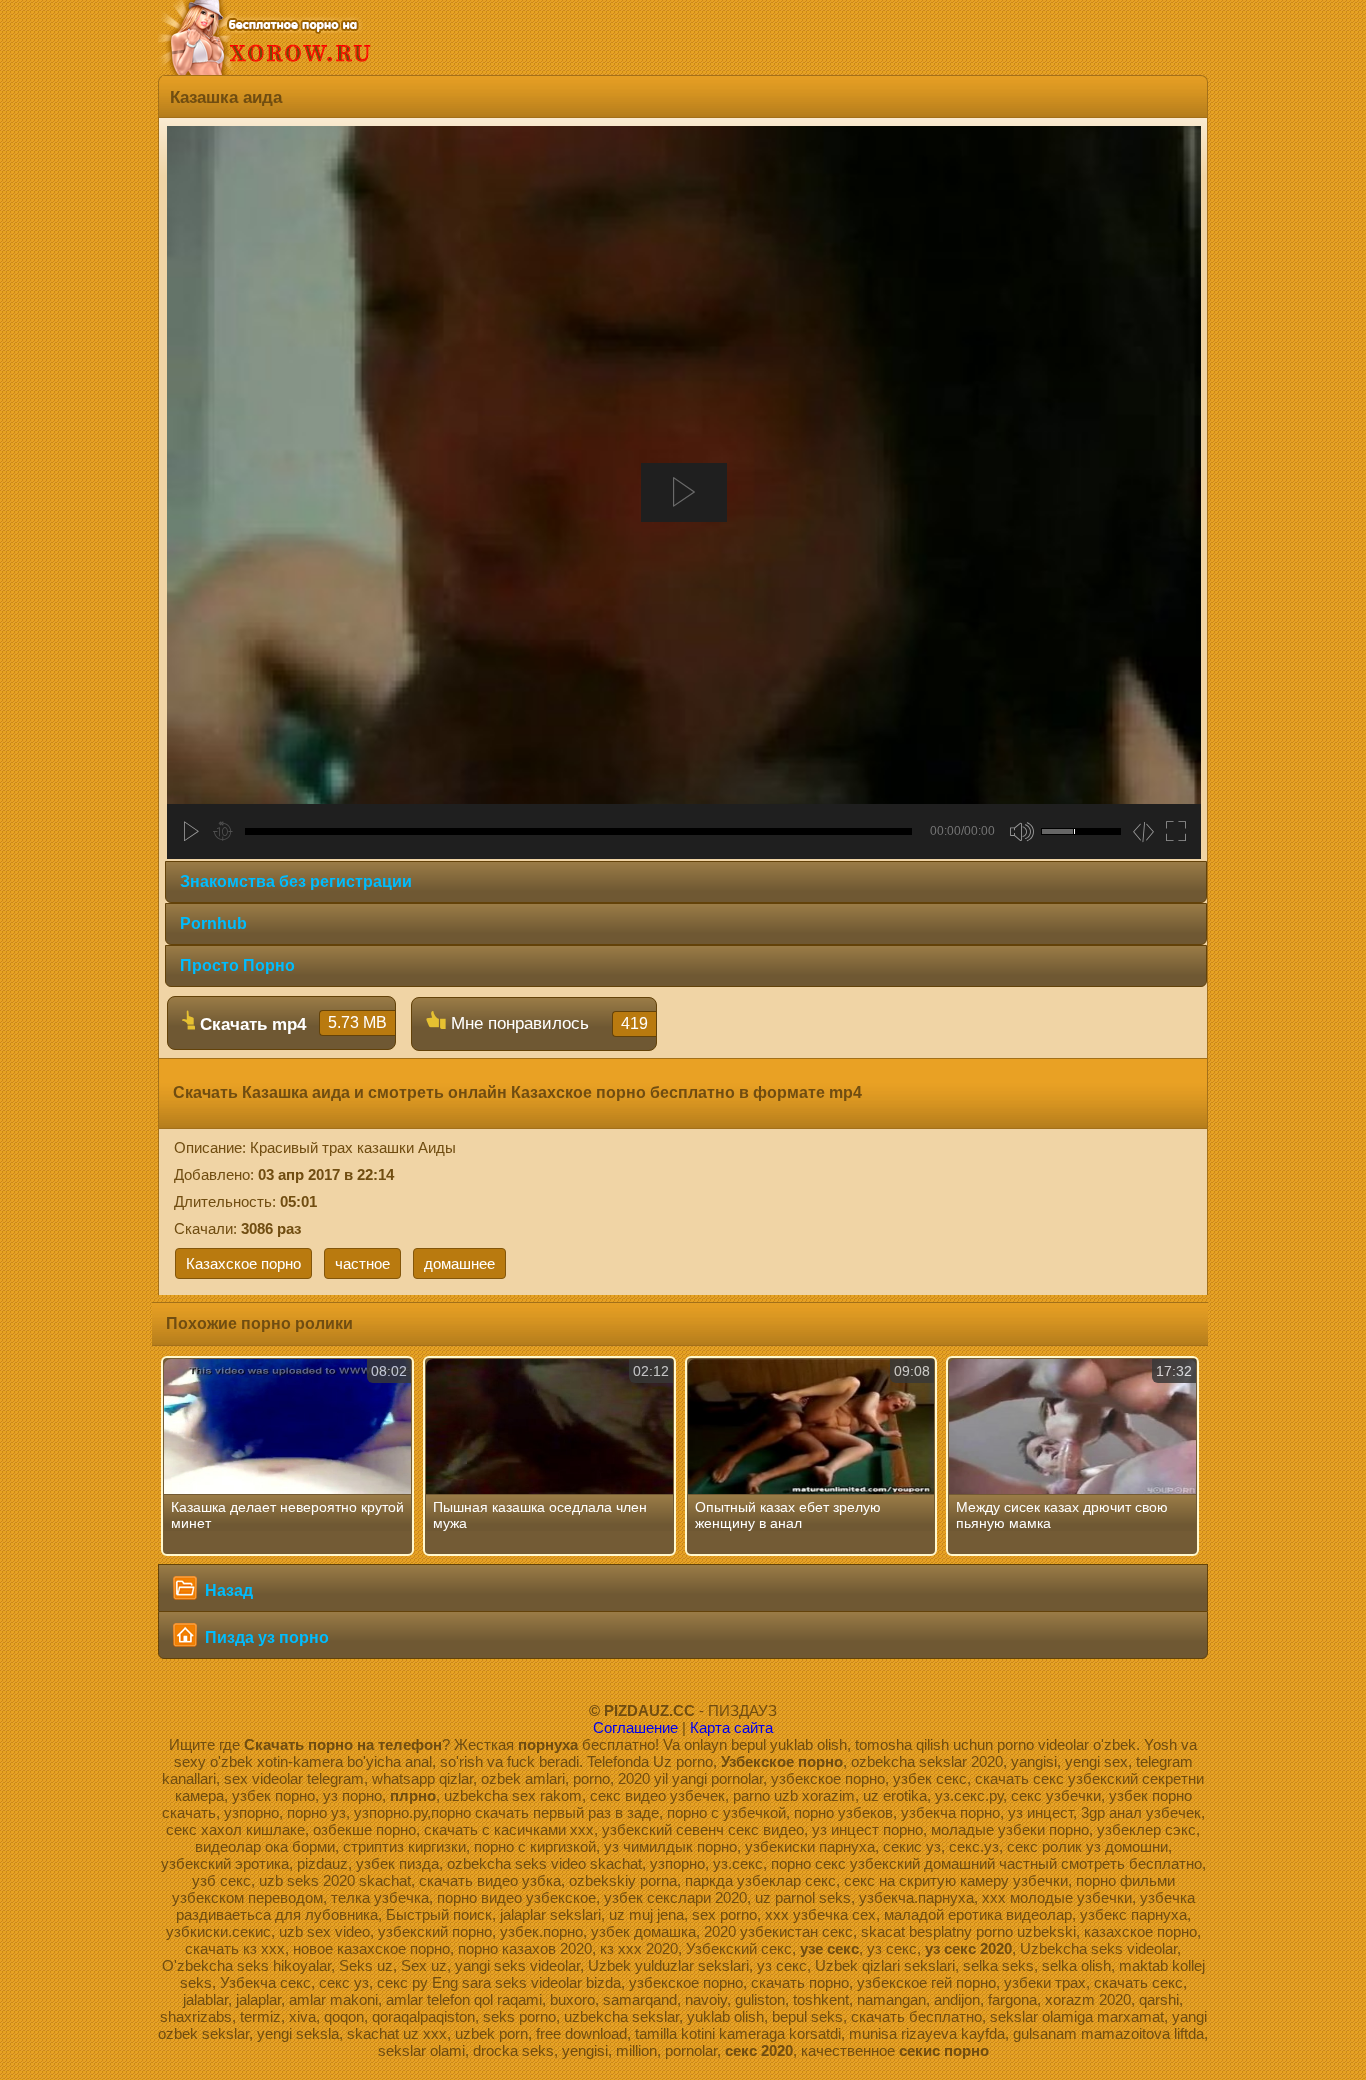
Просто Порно (237, 965)
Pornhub (213, 923)
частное (362, 1263)
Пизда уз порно (265, 1637)
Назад (227, 1590)
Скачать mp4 (291, 1024)
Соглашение (635, 1727)
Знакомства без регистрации (296, 881)
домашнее (459, 1263)
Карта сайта (731, 1727)
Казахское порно (243, 1263)
